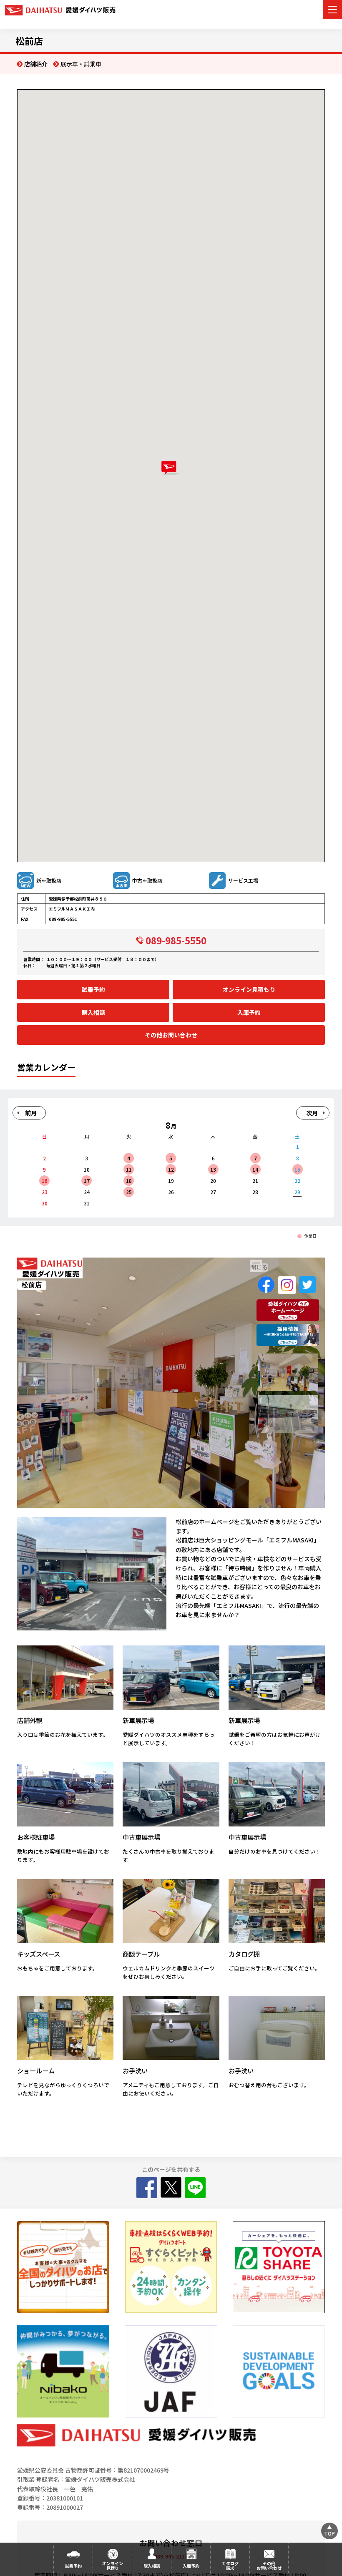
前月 (31, 1113)
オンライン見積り (113, 2566)
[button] (171, 468)
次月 (312, 1113)
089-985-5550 (176, 940)
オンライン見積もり (249, 989)
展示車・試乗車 (81, 64)
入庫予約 (249, 1012)
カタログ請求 (230, 2566)
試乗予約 (93, 989)
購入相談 (93, 1012)
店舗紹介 (36, 64)
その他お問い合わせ (171, 1035)
